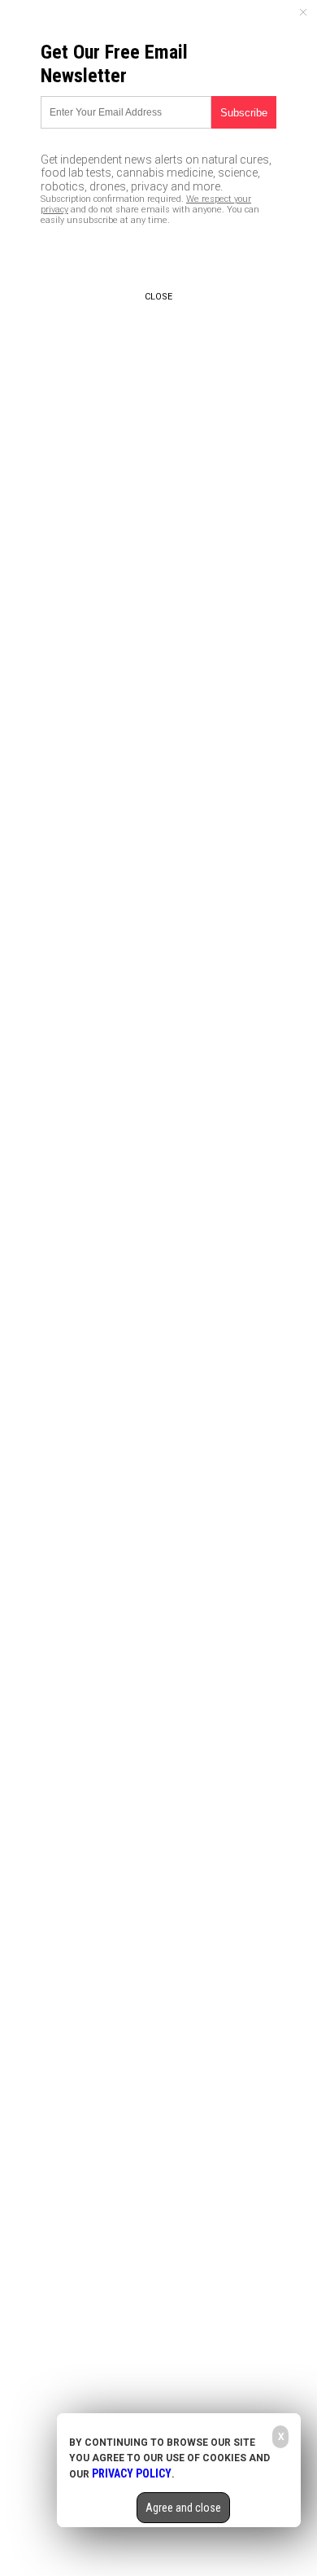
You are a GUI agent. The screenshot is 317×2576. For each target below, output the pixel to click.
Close (158, 297)
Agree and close (183, 2508)
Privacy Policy (132, 2473)
